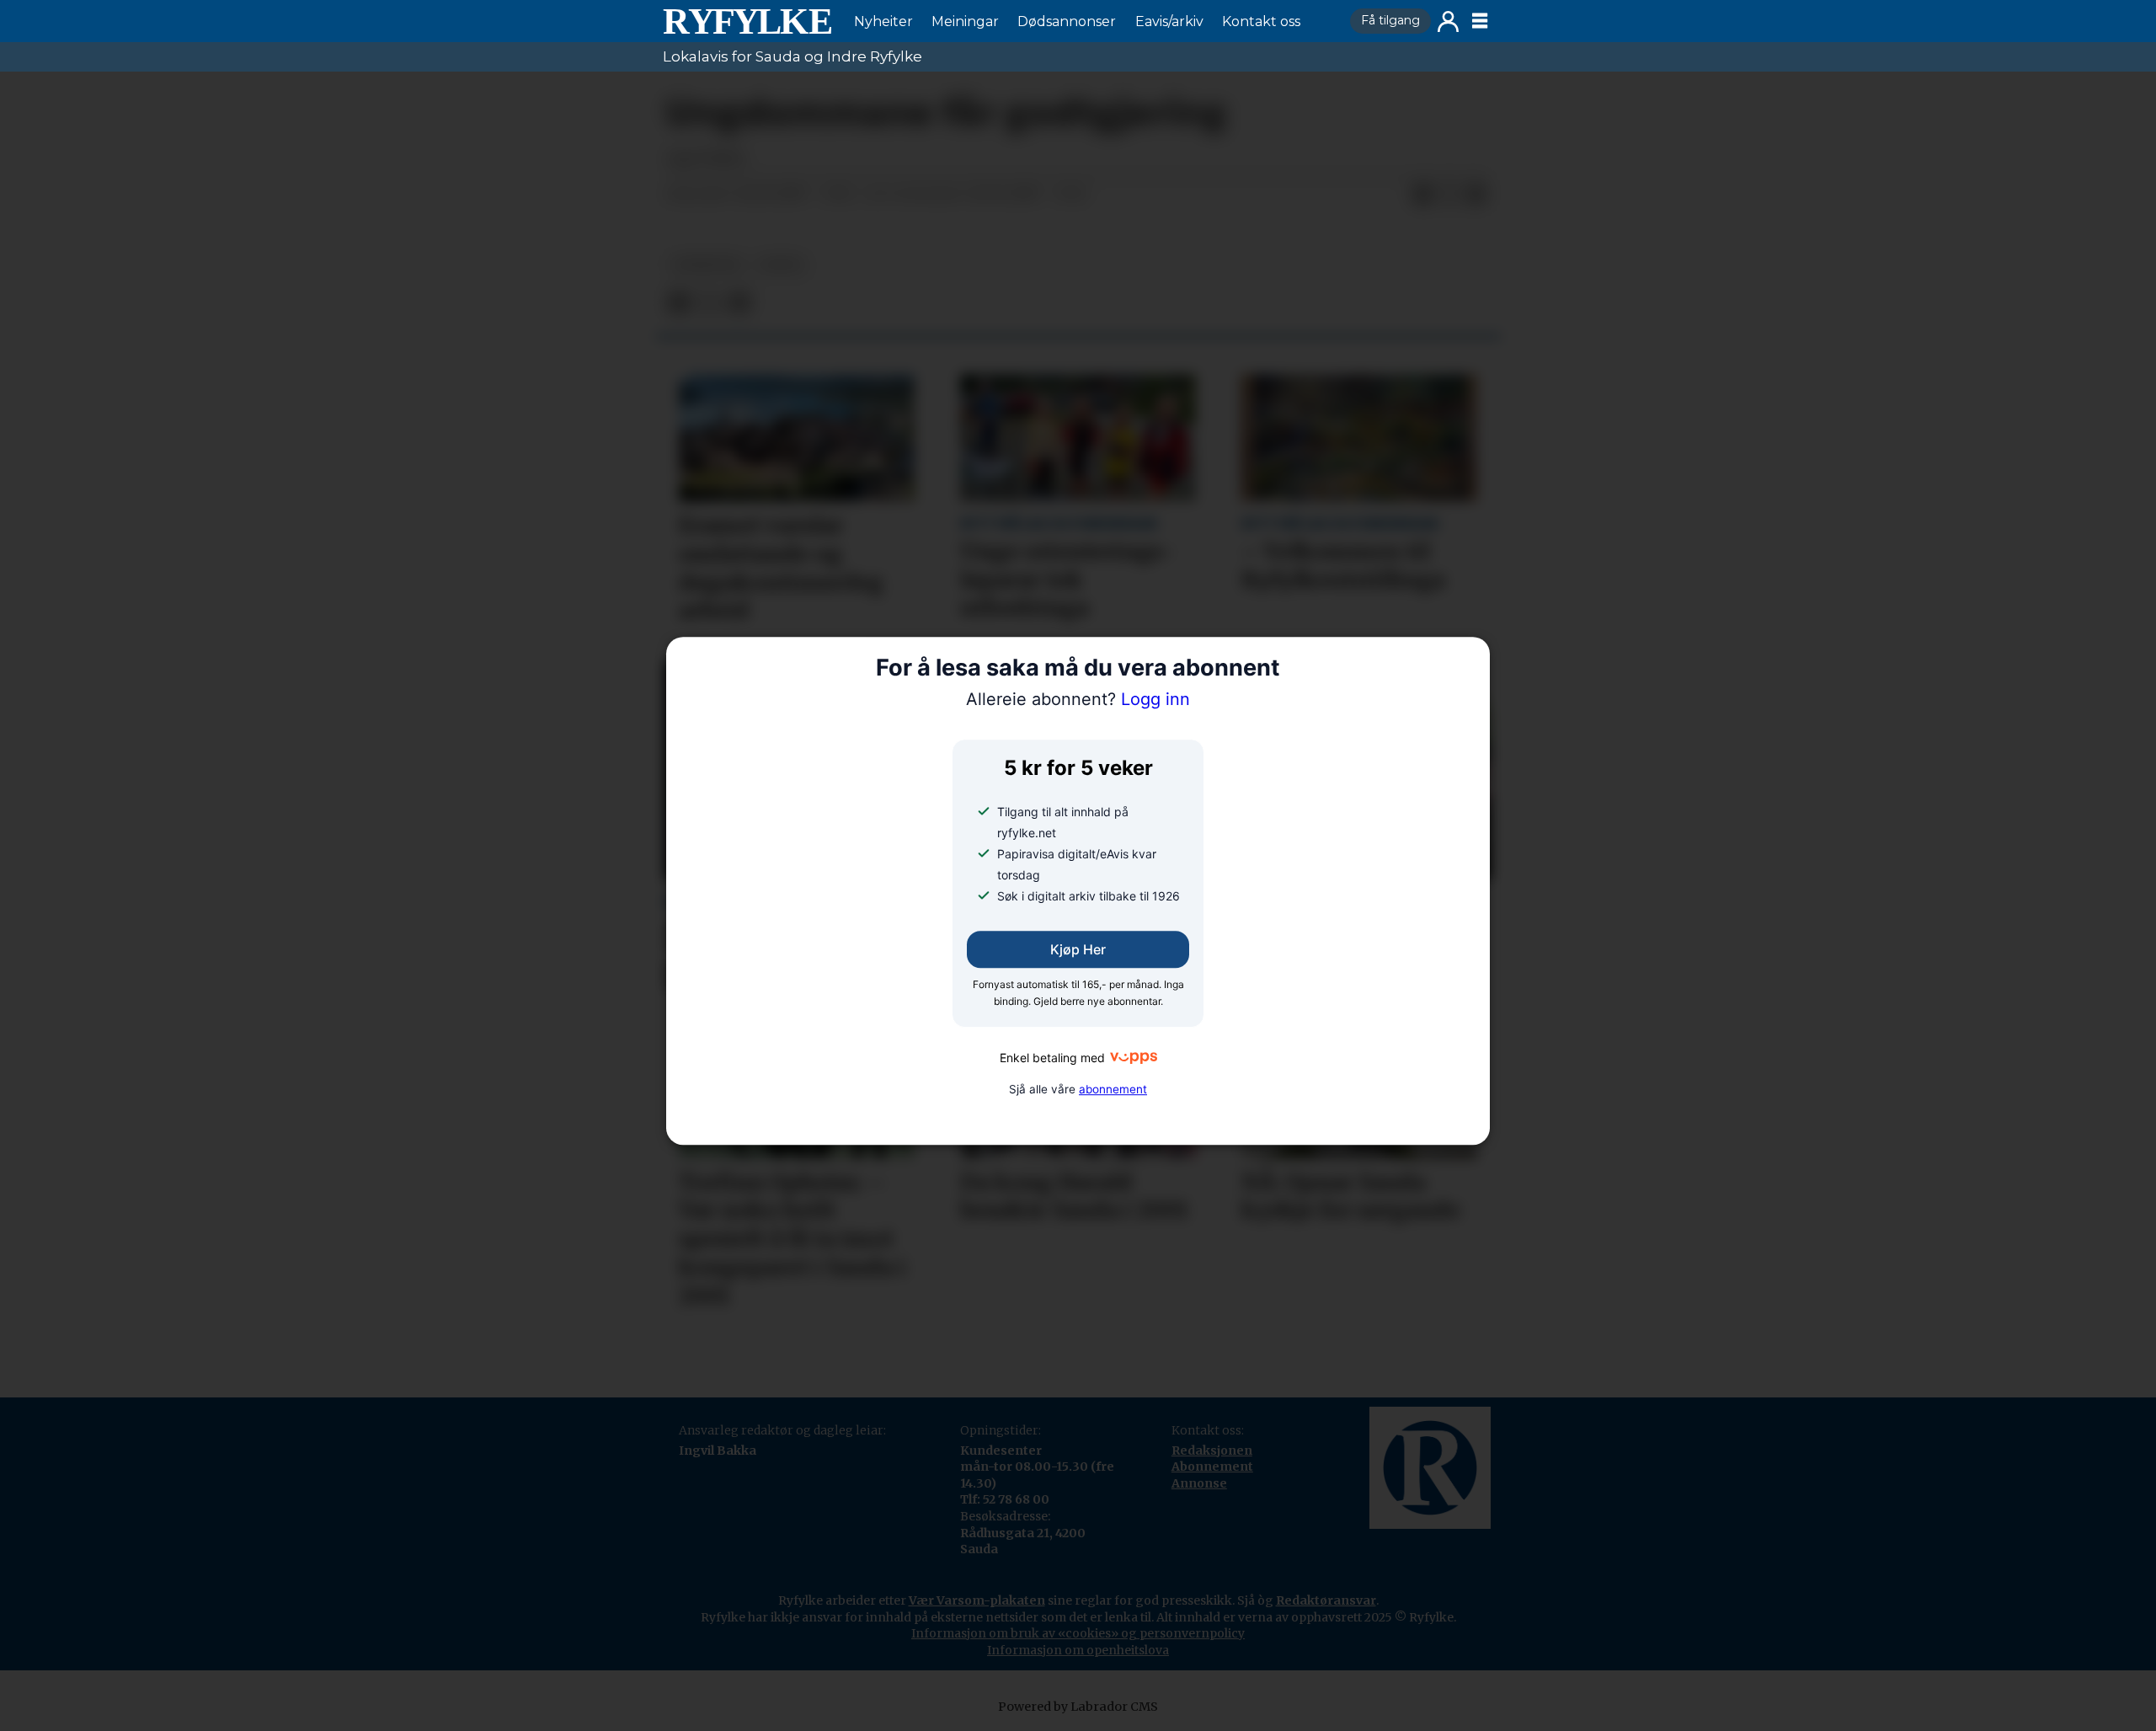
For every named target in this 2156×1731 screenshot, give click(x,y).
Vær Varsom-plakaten (977, 1600)
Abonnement (1212, 1467)
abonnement (1113, 1089)
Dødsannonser (1067, 21)
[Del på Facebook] (1422, 195)
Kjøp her (1078, 949)
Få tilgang (1390, 20)
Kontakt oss (1261, 21)
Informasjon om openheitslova (1078, 1650)
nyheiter (707, 265)
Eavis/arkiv (1169, 21)
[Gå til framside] (747, 21)
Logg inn (1448, 21)
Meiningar (965, 21)
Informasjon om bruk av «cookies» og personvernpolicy (1078, 1633)
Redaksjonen (1212, 1451)
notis (782, 265)
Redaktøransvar (1326, 1600)
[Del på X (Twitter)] (1449, 195)
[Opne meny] (1480, 21)
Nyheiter (883, 21)
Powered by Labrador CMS (1078, 1707)
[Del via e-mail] (1476, 195)
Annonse (1199, 1483)
